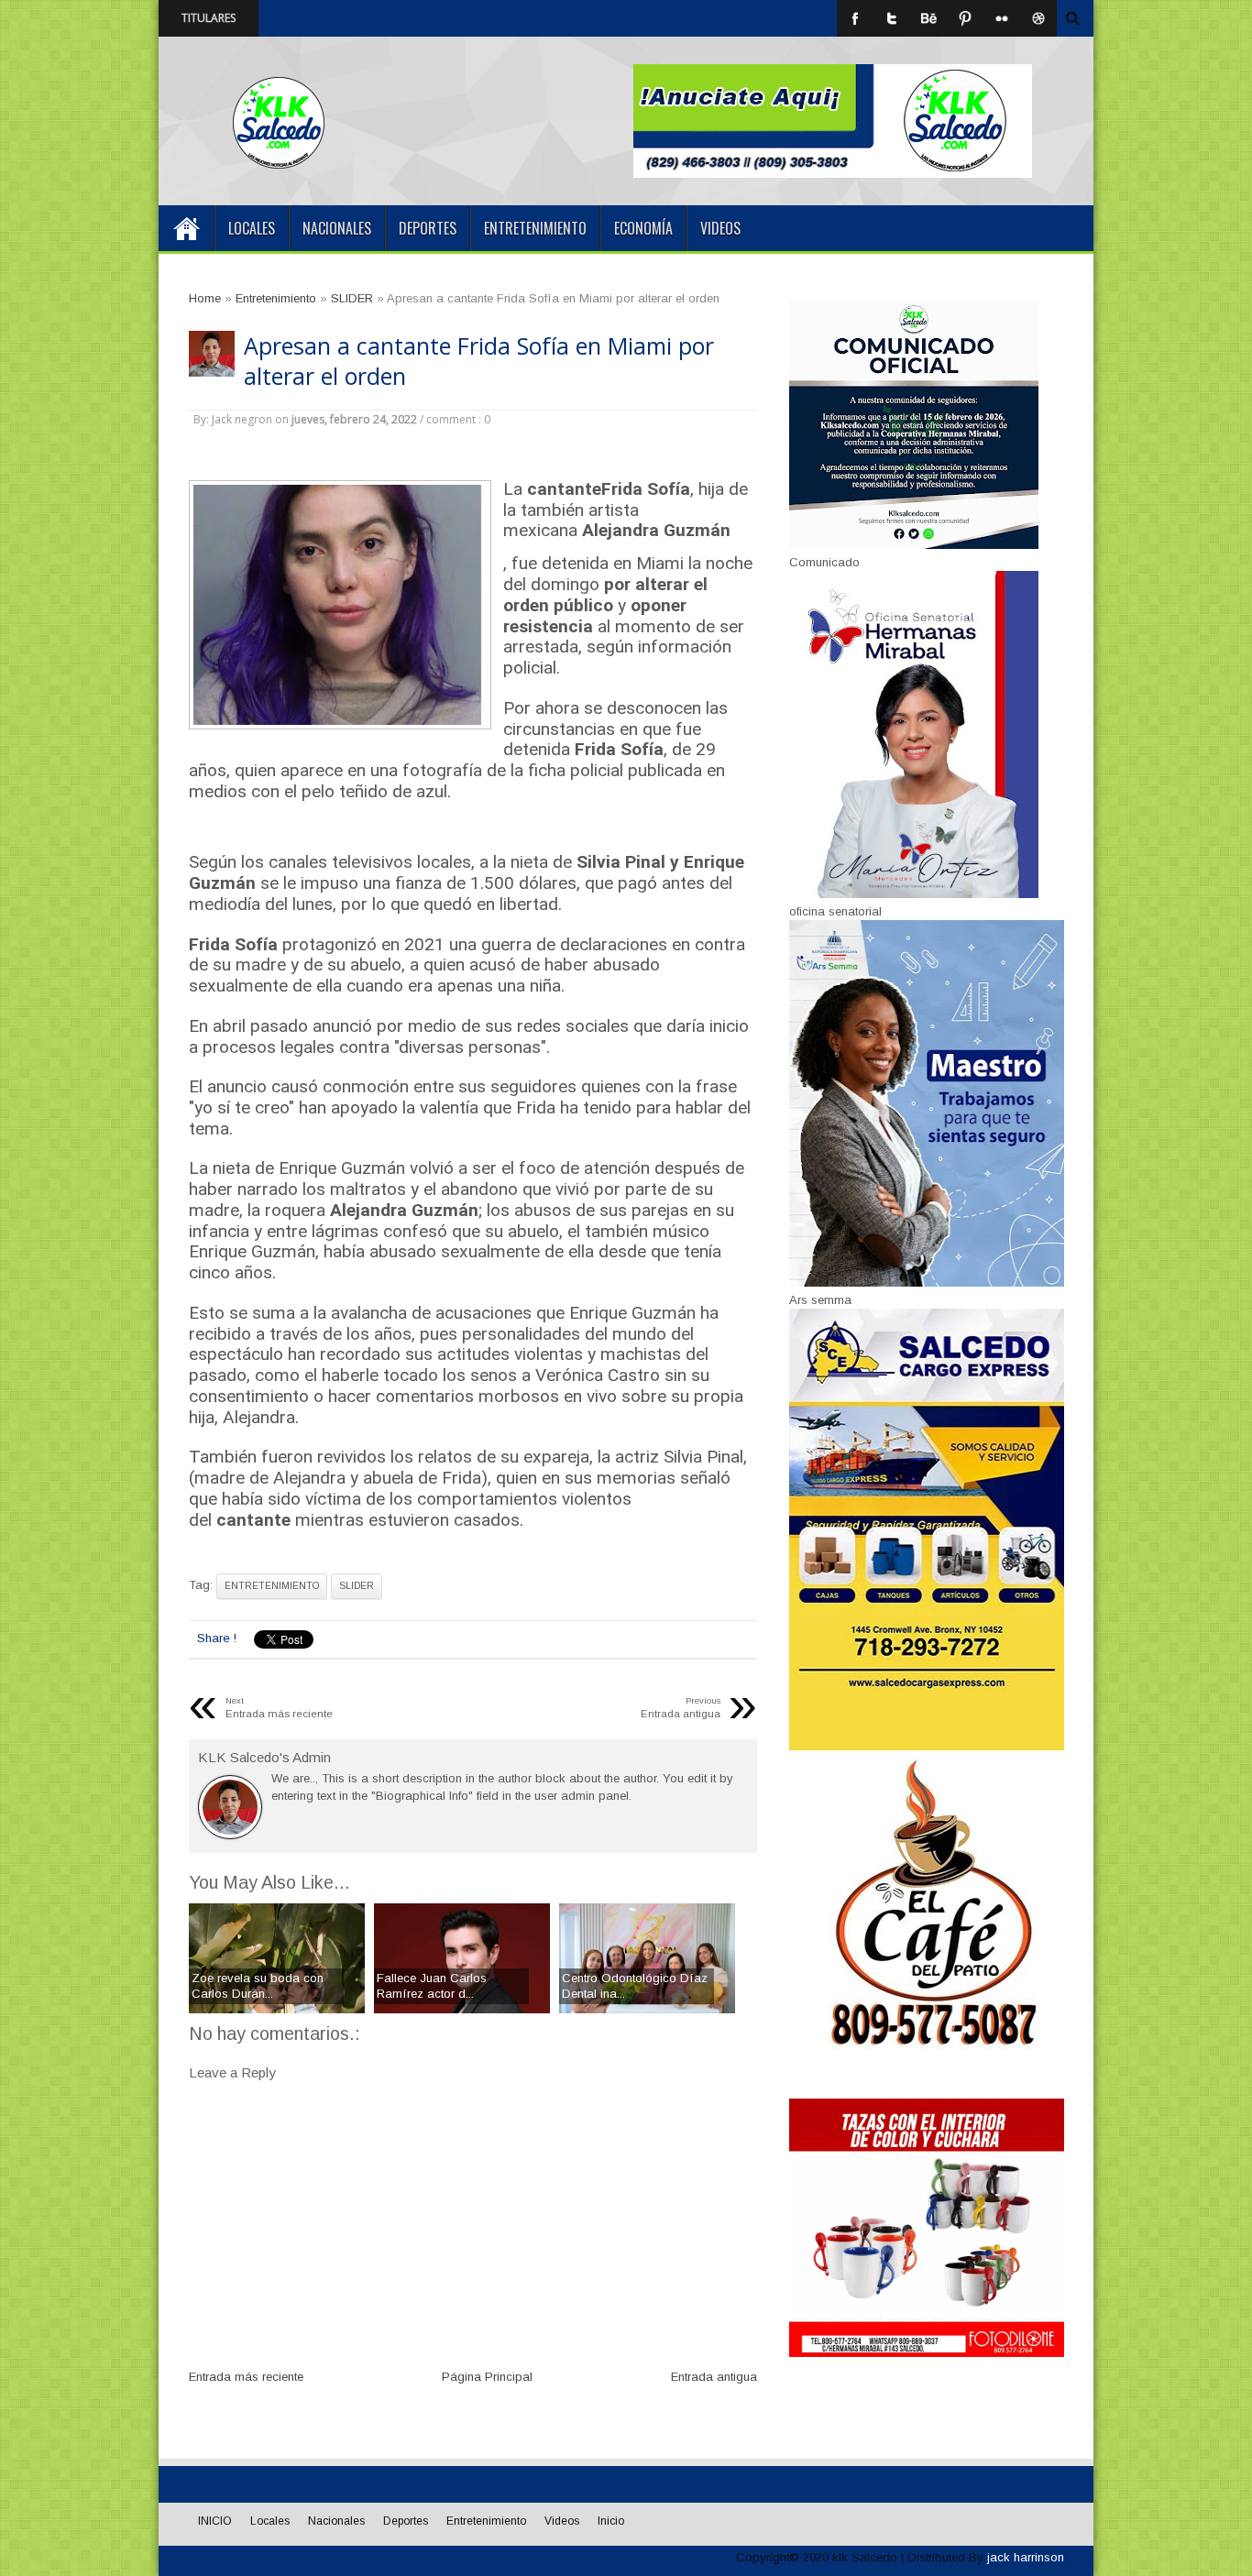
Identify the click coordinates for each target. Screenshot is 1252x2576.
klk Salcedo (865, 2557)
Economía (643, 228)
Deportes (428, 228)
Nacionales (337, 228)
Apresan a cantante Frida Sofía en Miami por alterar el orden (479, 361)
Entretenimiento (535, 228)
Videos (720, 228)
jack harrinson (1026, 2557)
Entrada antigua (714, 2377)
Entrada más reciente (246, 2377)
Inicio (611, 2521)
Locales (252, 228)
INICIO (186, 228)
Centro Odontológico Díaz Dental (402, 18)
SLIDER (357, 1586)
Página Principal (487, 2377)
